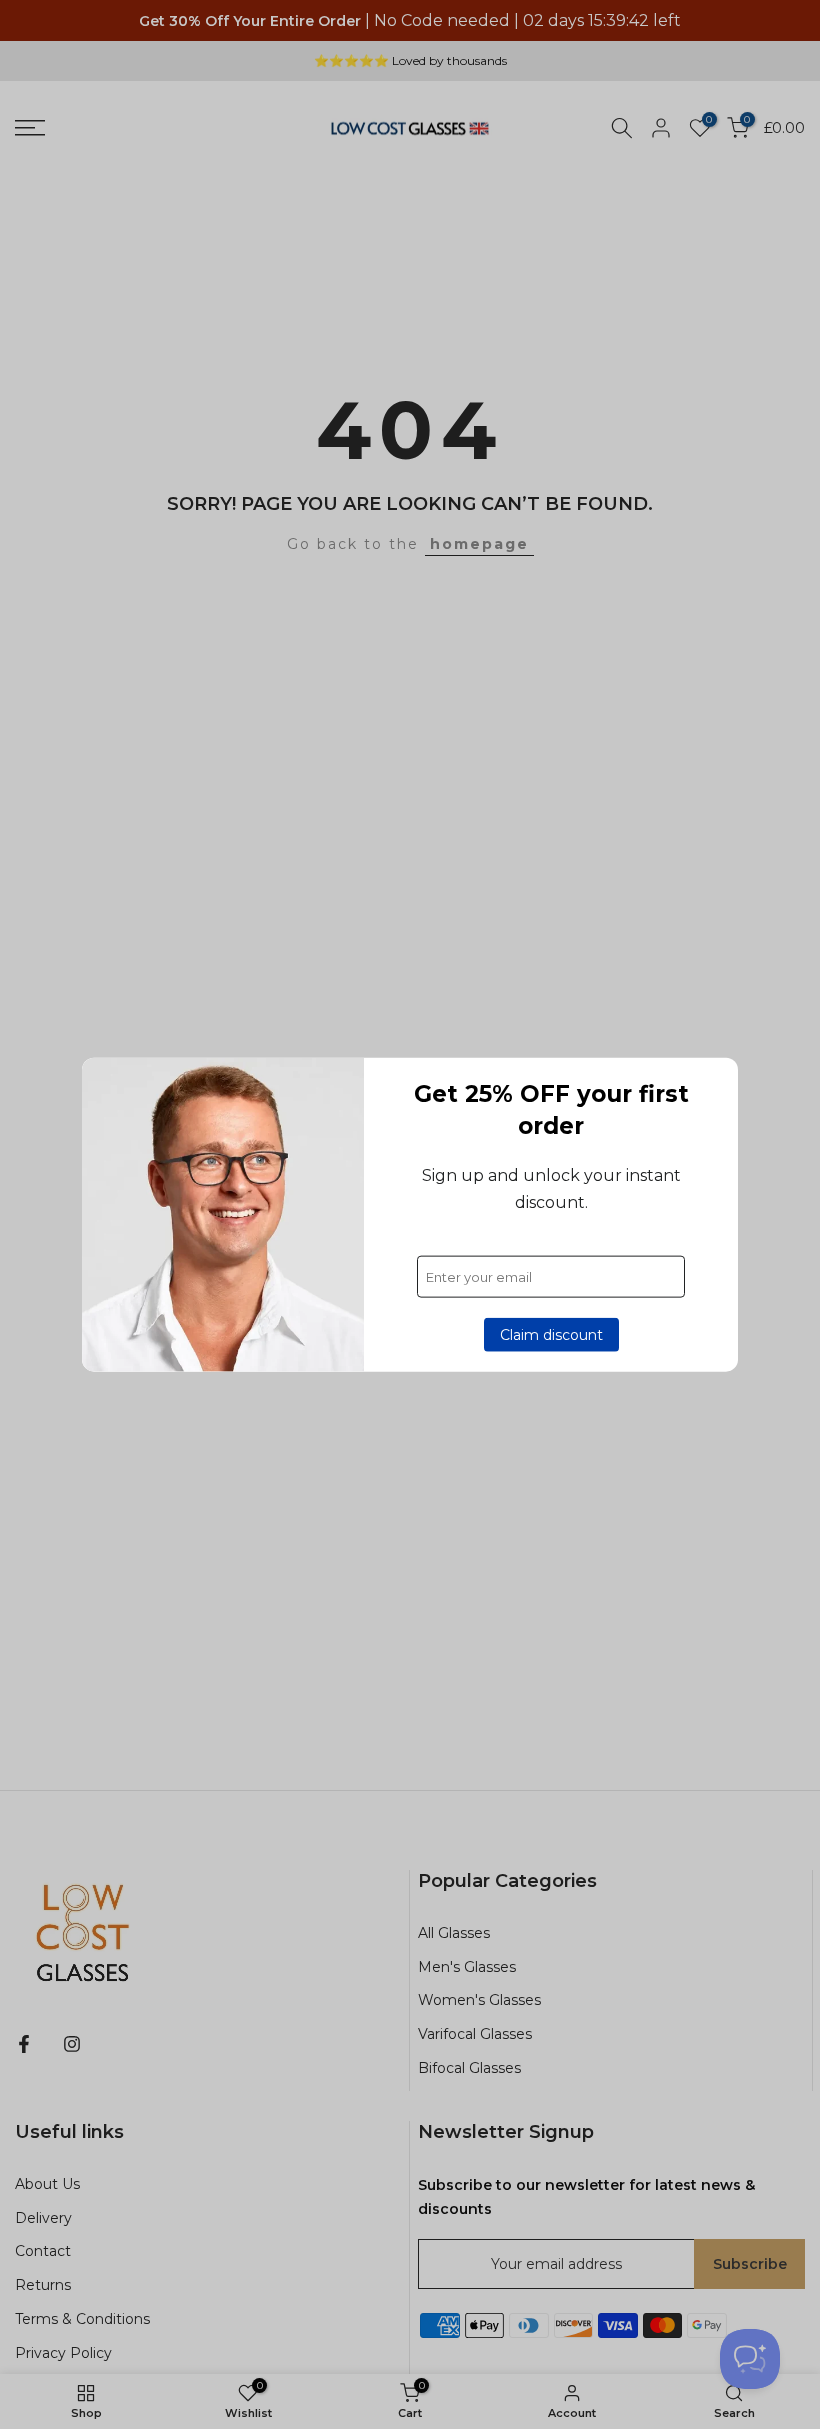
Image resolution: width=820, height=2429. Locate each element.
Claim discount (551, 1335)
